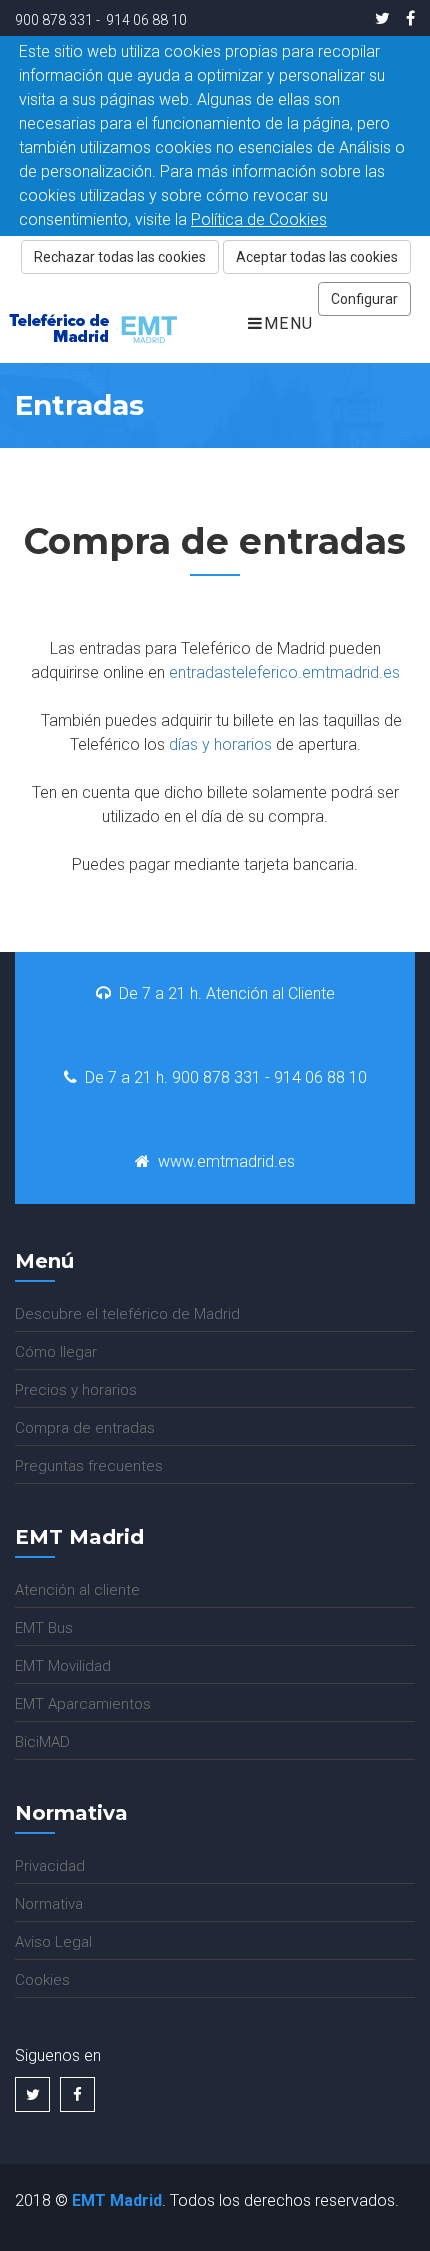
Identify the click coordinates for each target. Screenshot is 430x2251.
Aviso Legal (53, 1942)
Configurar (364, 299)
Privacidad (50, 1866)
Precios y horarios (76, 1390)
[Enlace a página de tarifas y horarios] (274, 744)
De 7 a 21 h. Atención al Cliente (227, 993)
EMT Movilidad (63, 1666)
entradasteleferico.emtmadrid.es (284, 672)
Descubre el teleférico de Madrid (127, 1314)
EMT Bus (44, 1628)
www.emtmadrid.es (226, 1161)
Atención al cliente (77, 1590)
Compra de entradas (85, 1428)
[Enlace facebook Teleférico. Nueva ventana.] (406, 18)
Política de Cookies (259, 219)
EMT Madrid (117, 2200)
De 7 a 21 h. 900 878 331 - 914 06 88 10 (226, 1077)
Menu (289, 323)
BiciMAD (42, 1742)
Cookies (42, 1980)
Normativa (49, 1904)
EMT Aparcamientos (83, 1704)
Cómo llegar (56, 1352)
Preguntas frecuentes (89, 1466)
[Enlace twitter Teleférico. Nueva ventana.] (382, 18)
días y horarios (220, 744)
